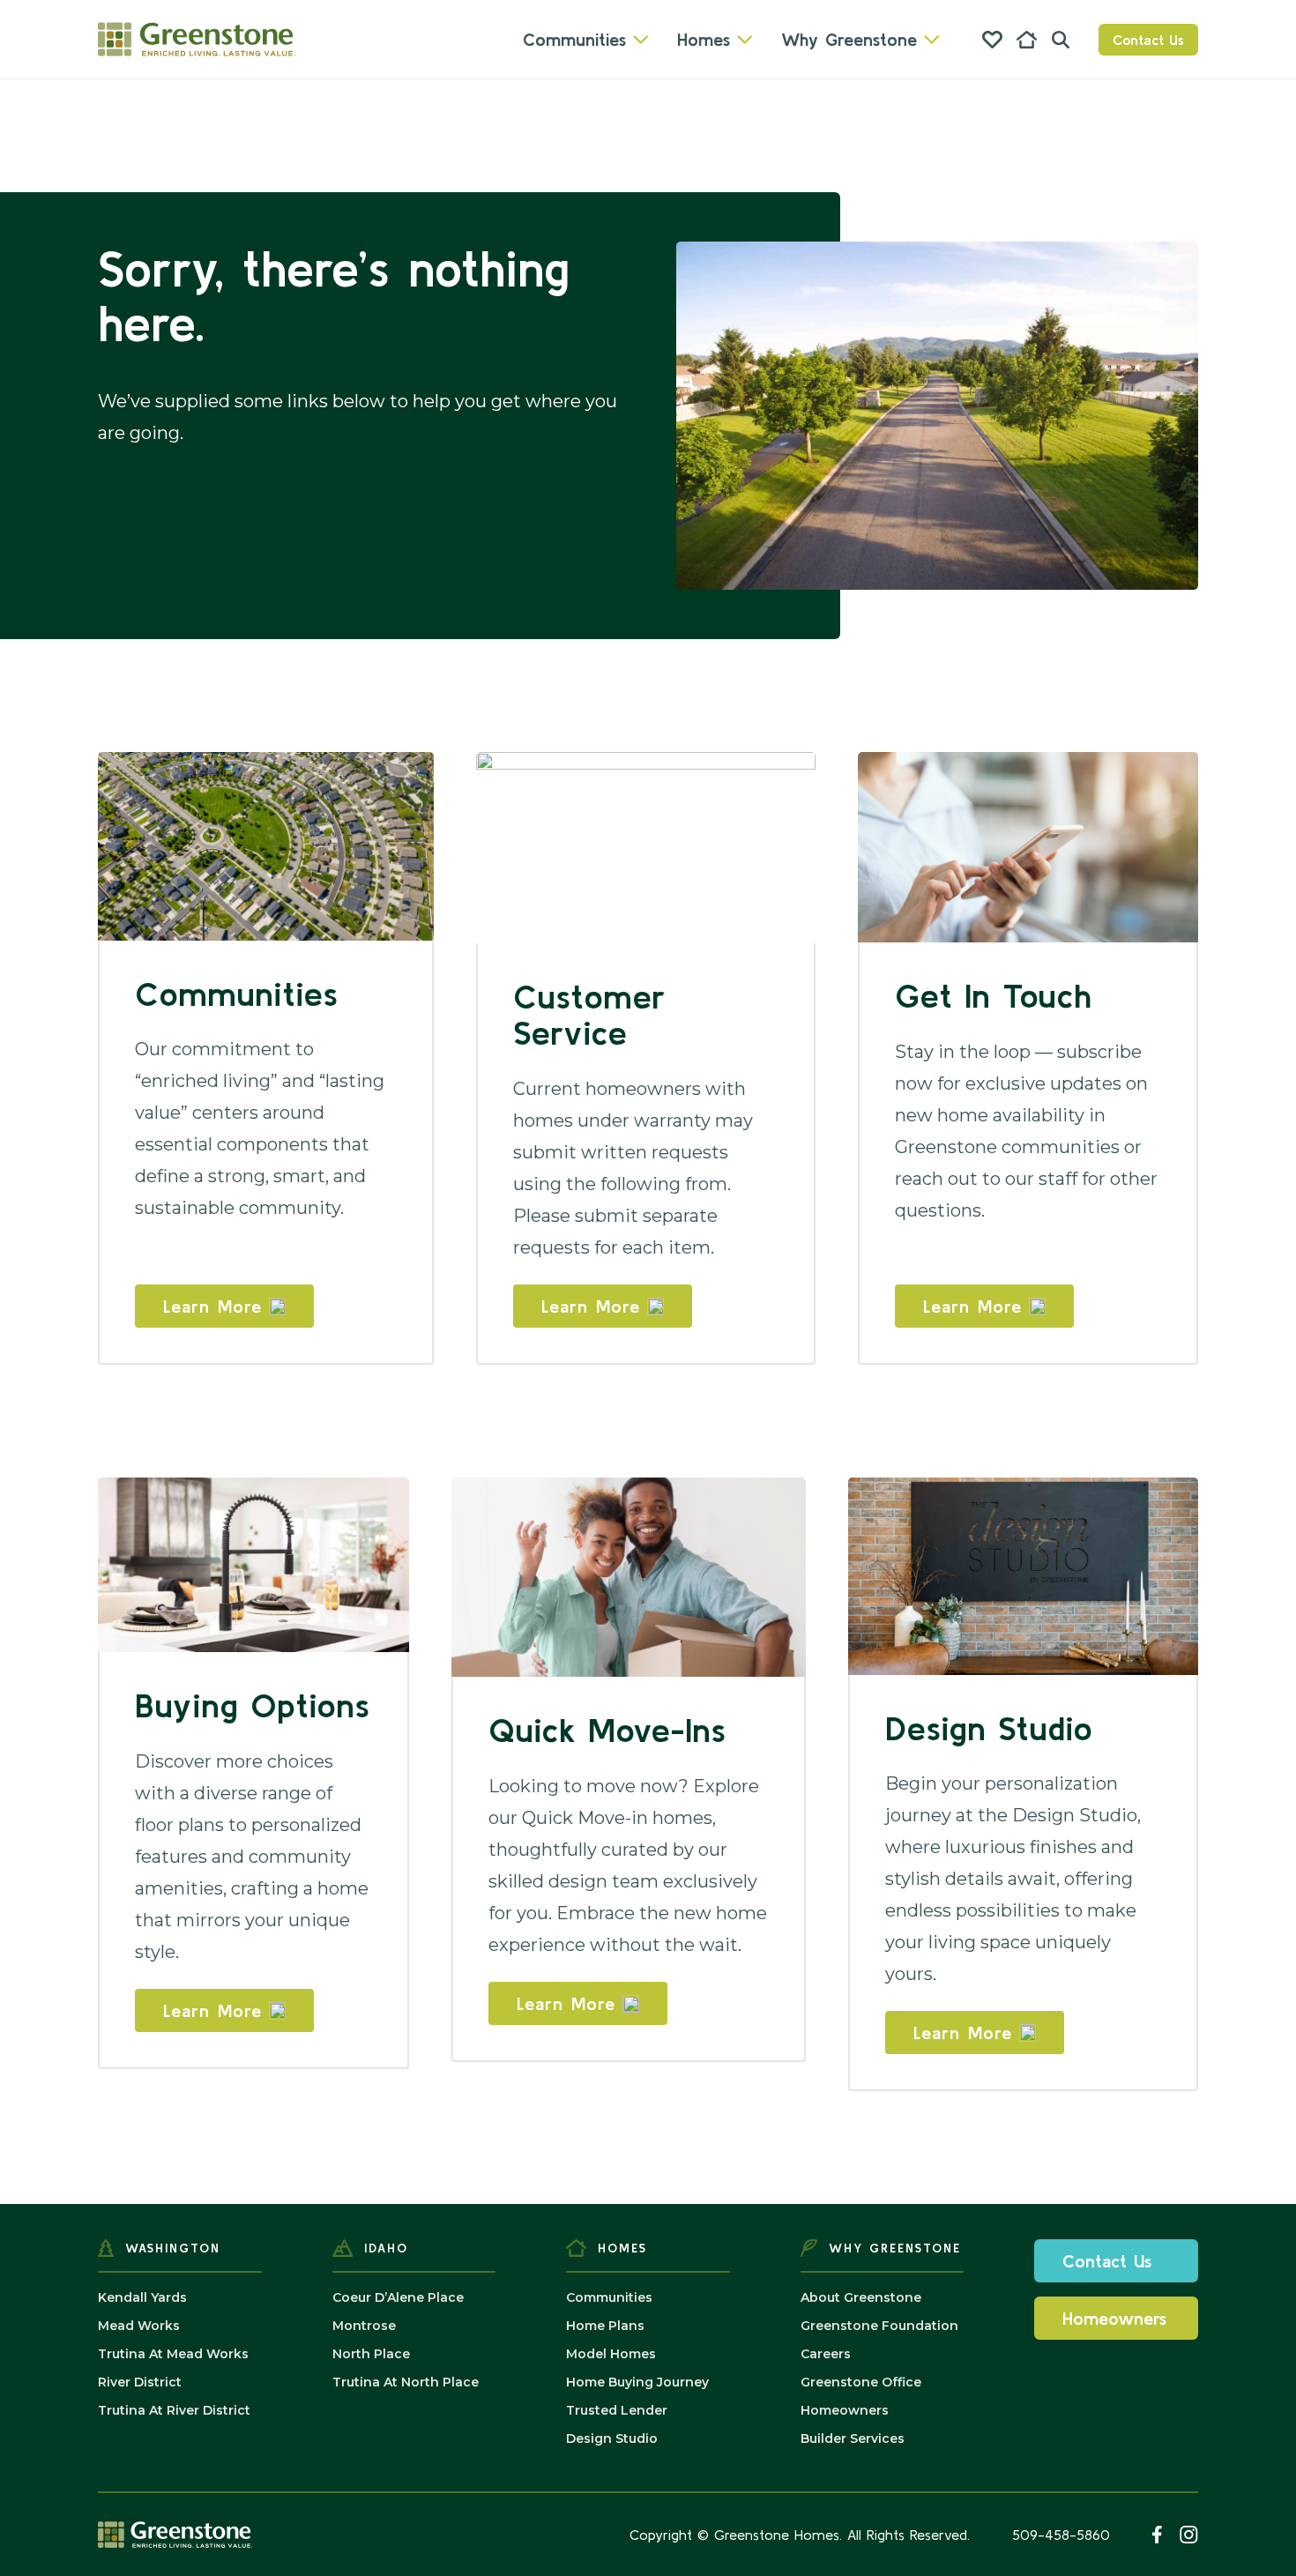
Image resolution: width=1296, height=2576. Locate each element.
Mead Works (139, 2326)
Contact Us (1148, 40)
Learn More (212, 1306)
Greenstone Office (861, 2382)
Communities (574, 39)
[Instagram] (1189, 2535)
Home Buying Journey (637, 2382)
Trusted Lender (617, 2410)
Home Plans (605, 2326)
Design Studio (612, 2438)
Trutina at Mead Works (173, 2354)
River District (140, 2382)
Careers (826, 2354)
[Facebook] (1157, 2535)
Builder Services (853, 2438)
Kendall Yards (142, 2297)
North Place (371, 2354)
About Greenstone (861, 2297)
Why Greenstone (849, 39)
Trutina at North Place (406, 2382)
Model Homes (611, 2354)
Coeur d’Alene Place (398, 2297)
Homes (704, 39)
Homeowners (845, 2410)
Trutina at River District (174, 2410)
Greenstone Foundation (879, 2326)
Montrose (364, 2326)
